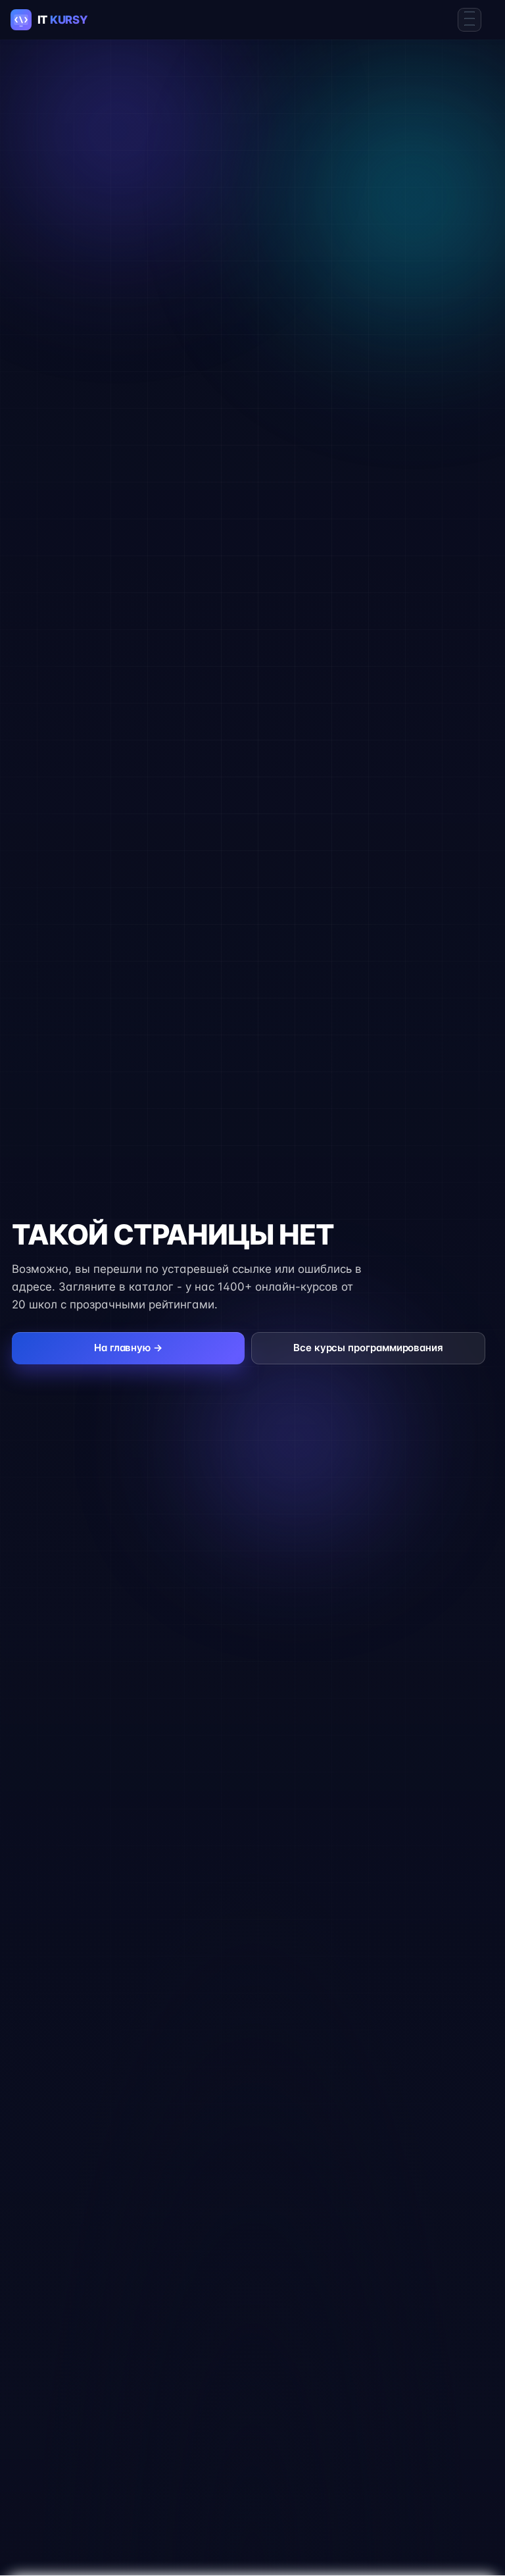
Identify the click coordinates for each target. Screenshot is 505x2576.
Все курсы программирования (368, 1348)
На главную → (128, 1348)
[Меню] (469, 20)
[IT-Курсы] (60, 20)
